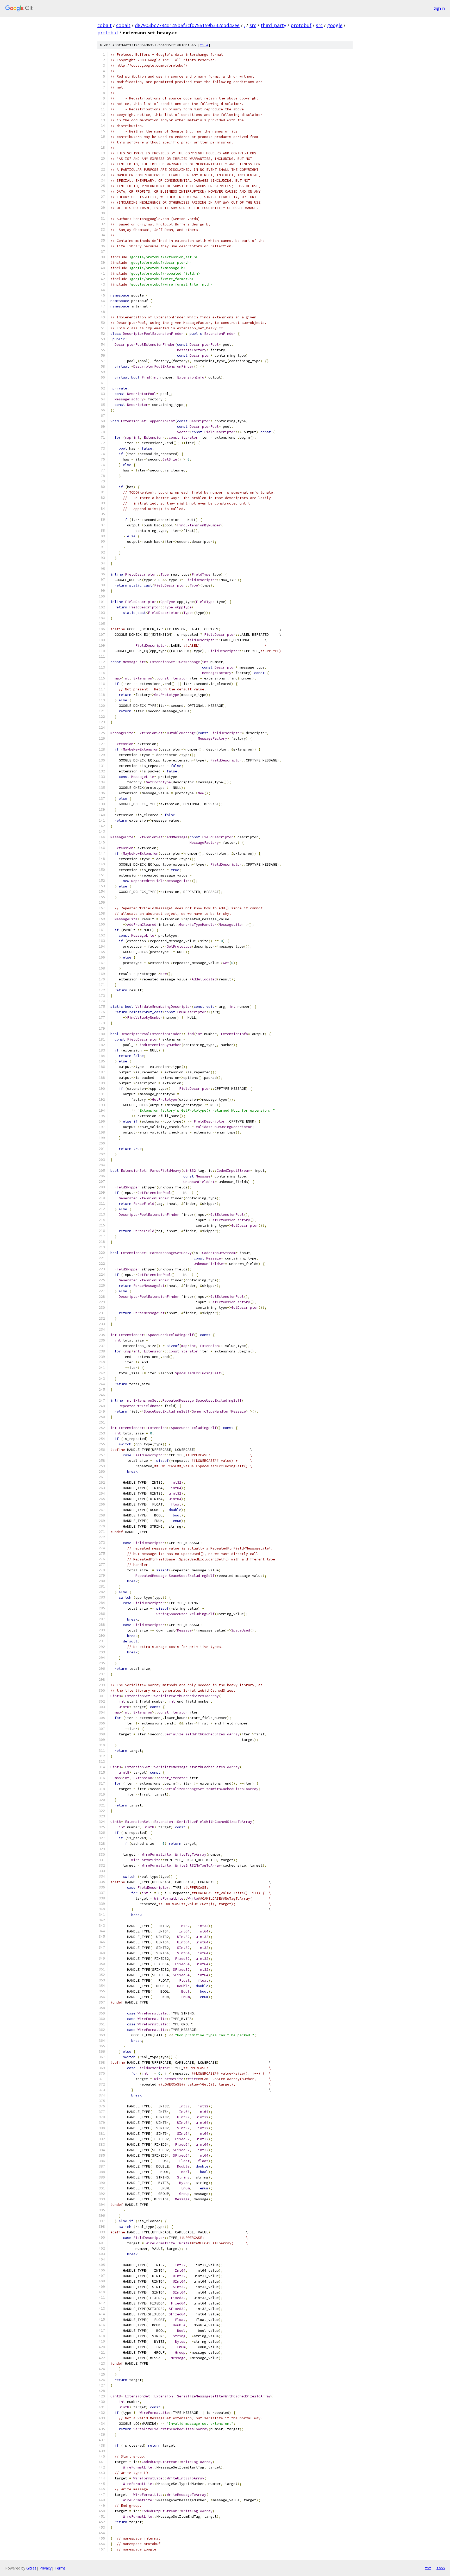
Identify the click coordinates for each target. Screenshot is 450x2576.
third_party (273, 25)
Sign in (439, 8)
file (204, 45)
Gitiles (31, 2568)
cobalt (105, 25)
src (253, 25)
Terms (60, 2568)
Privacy (46, 2568)
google (335, 25)
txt (428, 2568)
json (441, 2568)
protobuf (301, 25)
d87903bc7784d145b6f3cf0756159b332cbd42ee (187, 25)
